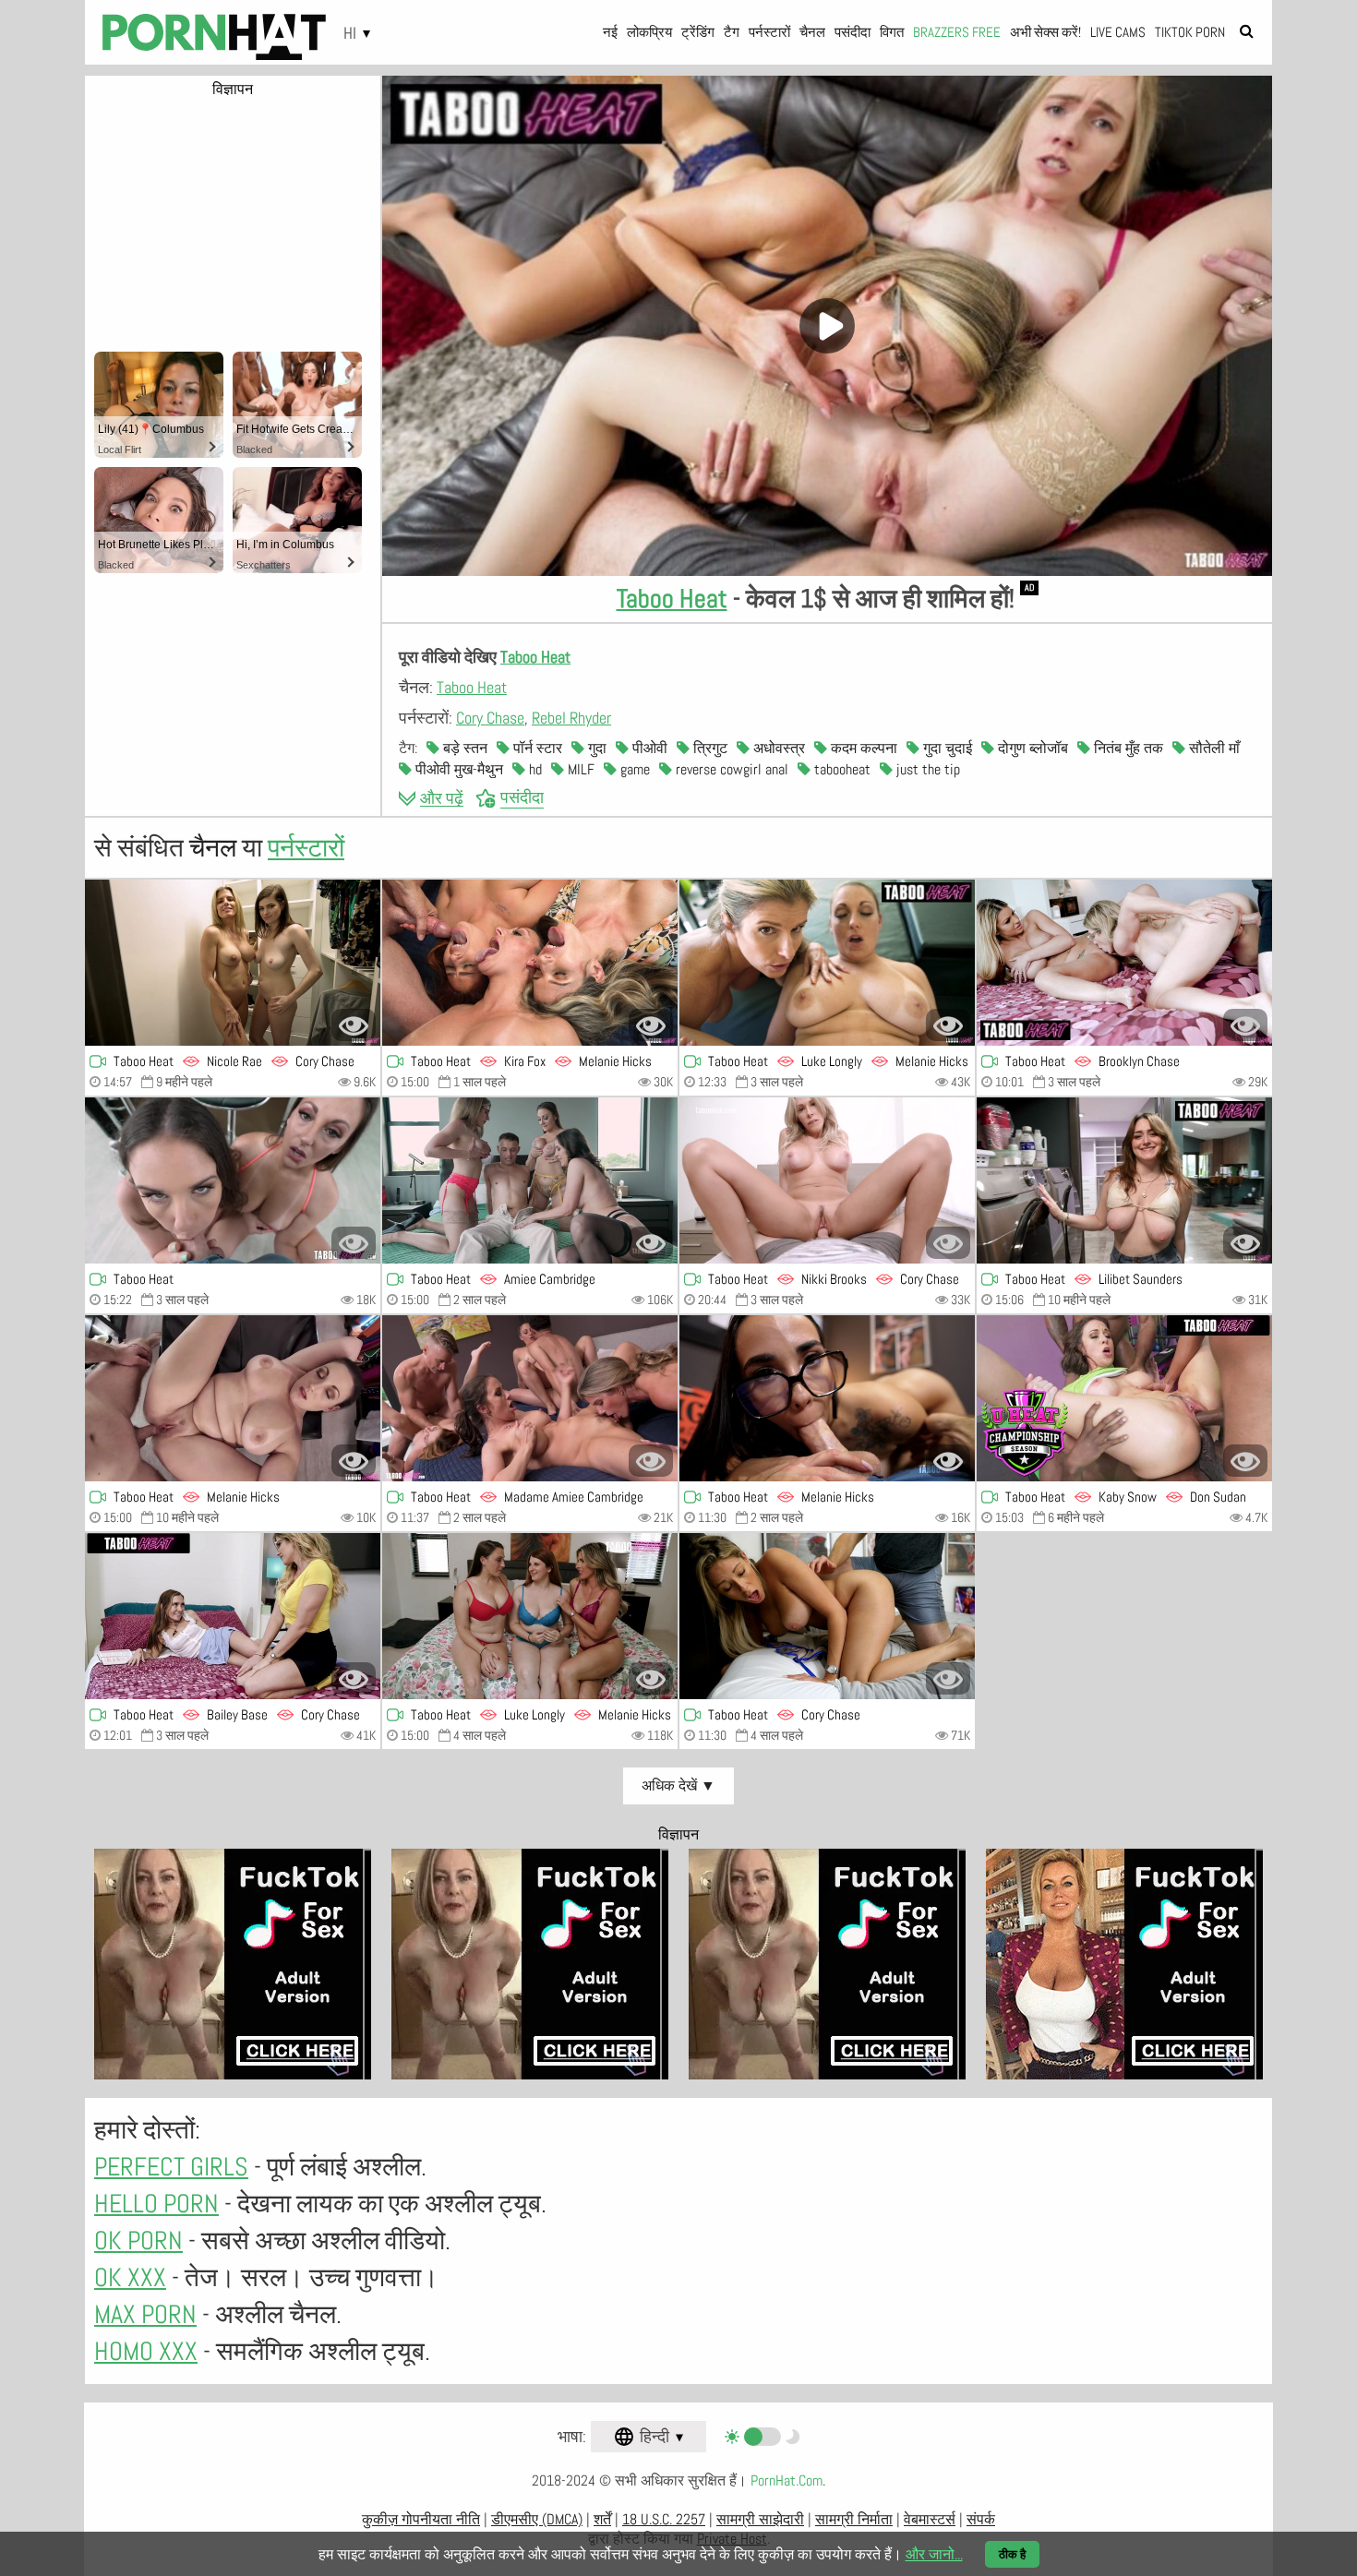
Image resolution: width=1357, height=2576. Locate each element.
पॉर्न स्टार (536, 748)
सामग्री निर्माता (854, 2519)
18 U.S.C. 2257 (664, 2519)
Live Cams (1118, 32)
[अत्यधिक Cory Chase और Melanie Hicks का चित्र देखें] (530, 963)
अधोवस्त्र (777, 748)
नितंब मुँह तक (1127, 748)
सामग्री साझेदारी (760, 2519)
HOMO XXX (146, 2351)
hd (534, 769)
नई (610, 32)
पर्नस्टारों (769, 32)
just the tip (926, 769)
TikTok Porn (1190, 32)
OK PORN (138, 2241)
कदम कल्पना (862, 748)
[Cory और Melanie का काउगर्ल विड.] (530, 1180)
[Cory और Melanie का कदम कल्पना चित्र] (530, 1398)
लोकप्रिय (649, 32)
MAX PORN (145, 2314)
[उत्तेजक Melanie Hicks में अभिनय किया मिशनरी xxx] (233, 1398)
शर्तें (602, 2519)
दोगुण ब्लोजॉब (1031, 748)
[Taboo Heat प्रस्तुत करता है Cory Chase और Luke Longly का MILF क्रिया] (530, 1616)
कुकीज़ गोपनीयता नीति (421, 2519)
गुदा (595, 748)
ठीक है (1012, 2554)
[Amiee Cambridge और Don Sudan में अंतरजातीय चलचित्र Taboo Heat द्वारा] (1124, 1398)
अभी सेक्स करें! (1045, 32)
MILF (579, 769)
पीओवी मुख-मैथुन (457, 769)
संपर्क (981, 2519)
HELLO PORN (156, 2204)
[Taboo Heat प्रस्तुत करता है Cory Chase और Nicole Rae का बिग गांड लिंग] (233, 963)
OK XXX (130, 2277)
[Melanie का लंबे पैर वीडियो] (827, 1398)
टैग (732, 32)
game (633, 769)
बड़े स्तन (463, 748)
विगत (892, 32)
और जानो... (934, 2554)
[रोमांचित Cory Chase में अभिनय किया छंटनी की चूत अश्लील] (827, 1616)
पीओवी (648, 748)
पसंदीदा (853, 32)
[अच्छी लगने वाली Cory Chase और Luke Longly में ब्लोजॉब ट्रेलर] (1124, 1180)
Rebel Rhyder (571, 718)
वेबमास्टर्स (930, 2519)
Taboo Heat (672, 599)
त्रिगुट (709, 748)
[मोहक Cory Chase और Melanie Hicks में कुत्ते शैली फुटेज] (827, 963)
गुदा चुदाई (946, 748)
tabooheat (841, 769)
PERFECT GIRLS (171, 2167)
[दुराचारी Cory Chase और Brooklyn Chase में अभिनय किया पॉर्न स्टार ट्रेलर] (1124, 963)
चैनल (812, 32)
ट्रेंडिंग (698, 32)
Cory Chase (490, 718)
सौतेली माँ (1213, 748)
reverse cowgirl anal (730, 769)
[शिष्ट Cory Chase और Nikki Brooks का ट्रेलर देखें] (827, 1180)
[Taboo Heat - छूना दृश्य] (233, 1616)
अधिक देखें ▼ (678, 1785)
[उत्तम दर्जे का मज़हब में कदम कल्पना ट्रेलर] (233, 1180)
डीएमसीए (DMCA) (537, 2519)
